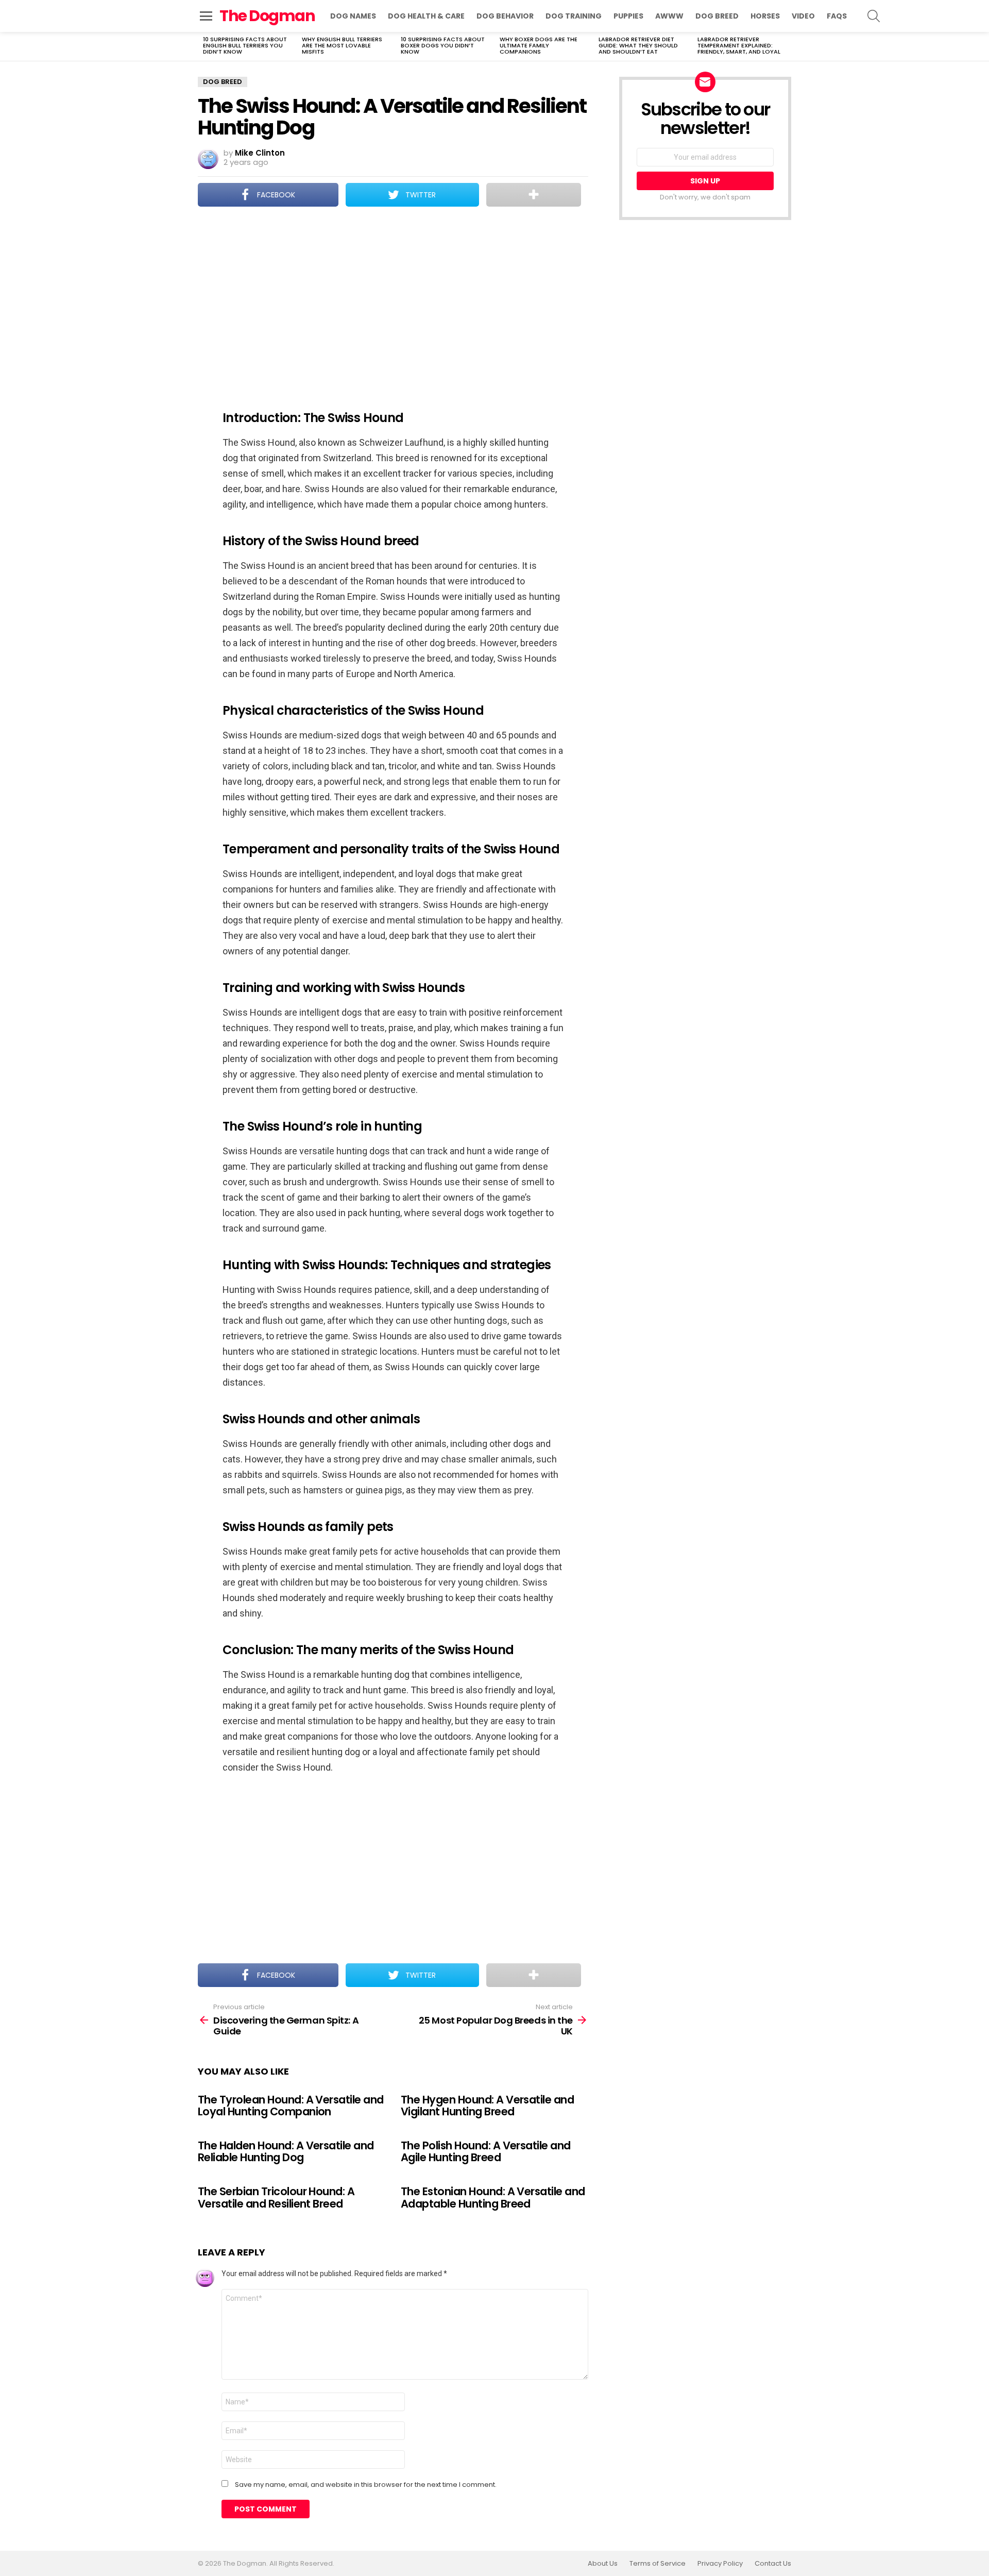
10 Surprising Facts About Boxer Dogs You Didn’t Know (443, 45)
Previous (203, 46)
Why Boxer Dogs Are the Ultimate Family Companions (539, 45)
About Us (603, 2564)
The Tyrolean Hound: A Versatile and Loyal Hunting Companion (291, 2106)
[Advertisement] (393, 301)
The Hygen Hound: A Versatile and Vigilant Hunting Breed (487, 2106)
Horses (765, 16)
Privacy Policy (720, 2564)
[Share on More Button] (534, 195)
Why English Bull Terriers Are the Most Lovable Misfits (342, 45)
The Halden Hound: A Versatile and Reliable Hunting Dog (286, 2152)
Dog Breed (717, 16)
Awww (669, 16)
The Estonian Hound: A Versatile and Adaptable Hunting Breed (493, 2198)
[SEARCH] (874, 16)
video (803, 16)
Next (786, 46)
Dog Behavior (505, 16)
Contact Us (773, 2564)
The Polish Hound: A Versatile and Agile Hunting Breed (486, 2152)
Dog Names (353, 16)
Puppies (628, 16)
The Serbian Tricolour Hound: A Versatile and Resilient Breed (276, 2198)
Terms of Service (658, 2564)
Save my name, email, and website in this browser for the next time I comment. (366, 2485)
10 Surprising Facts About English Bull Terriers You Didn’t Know (245, 45)
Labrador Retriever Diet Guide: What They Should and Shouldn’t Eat (638, 45)
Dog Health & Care (426, 16)
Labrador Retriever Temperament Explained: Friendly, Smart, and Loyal (739, 45)
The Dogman (267, 16)
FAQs (837, 16)
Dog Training (574, 16)
